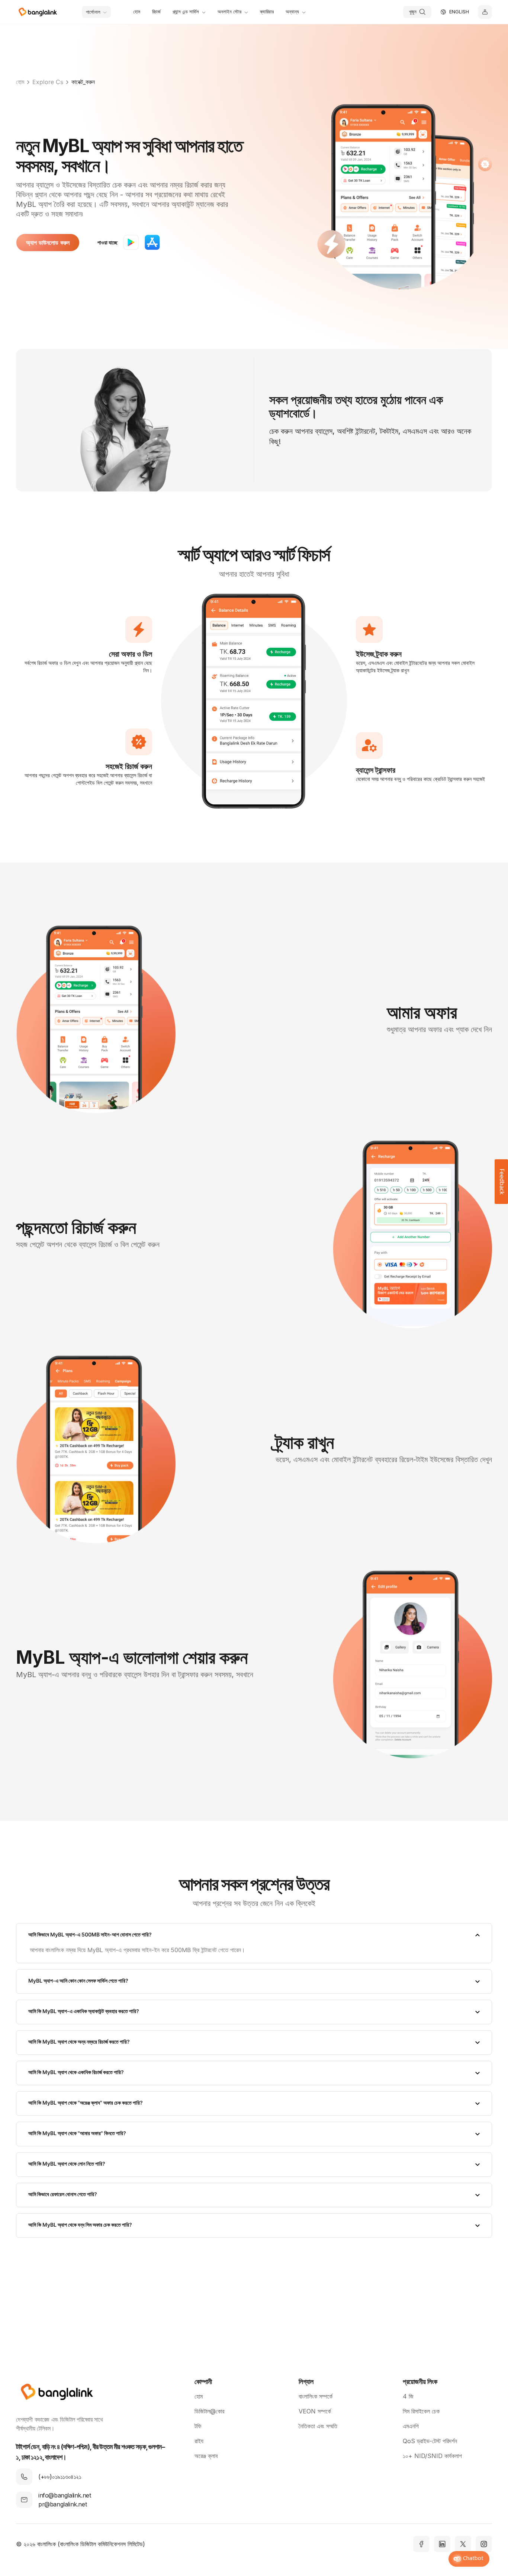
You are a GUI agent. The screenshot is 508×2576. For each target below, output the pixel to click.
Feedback (501, 1182)
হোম (20, 82)
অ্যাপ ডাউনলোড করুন (48, 243)
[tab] (254, 1935)
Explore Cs (48, 82)
